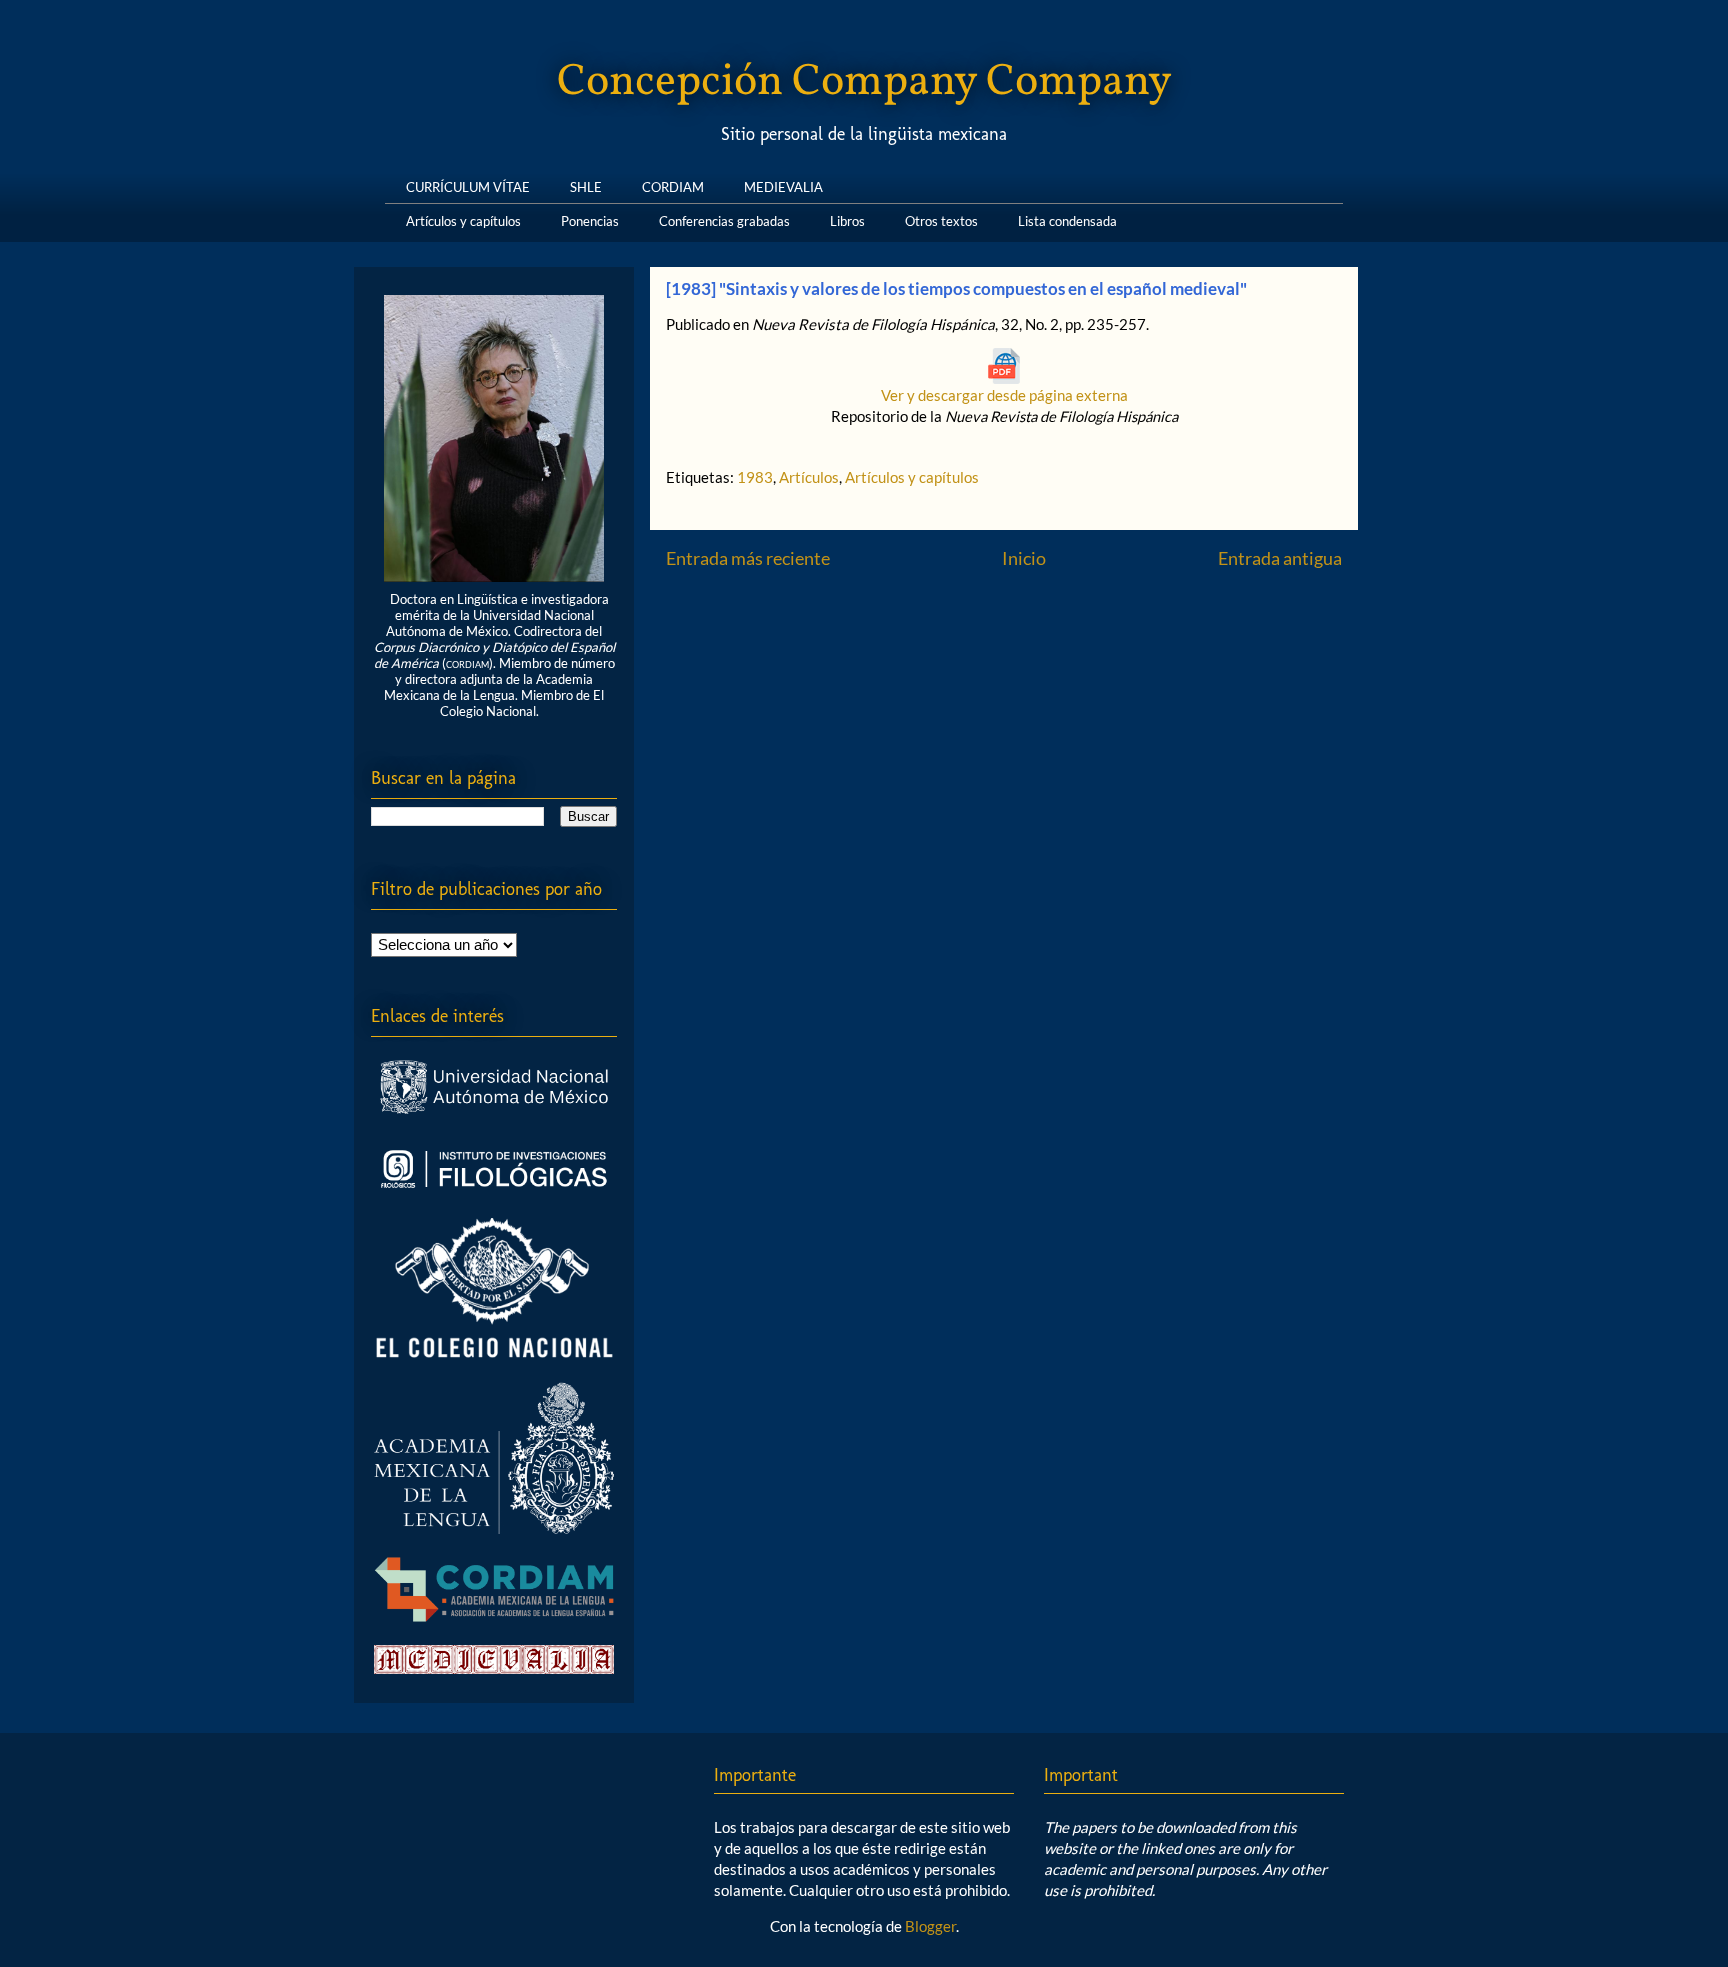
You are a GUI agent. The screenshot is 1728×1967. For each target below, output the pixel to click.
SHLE (586, 183)
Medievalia (783, 183)
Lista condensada (1067, 217)
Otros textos (941, 217)
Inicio (1024, 558)
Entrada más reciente (748, 558)
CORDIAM (673, 183)
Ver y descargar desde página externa (1004, 395)
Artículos (809, 477)
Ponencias (590, 217)
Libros (847, 217)
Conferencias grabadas (724, 217)
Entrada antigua (1280, 558)
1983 (755, 477)
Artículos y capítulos (463, 217)
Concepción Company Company (864, 82)
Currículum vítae (468, 183)
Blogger (930, 1926)
